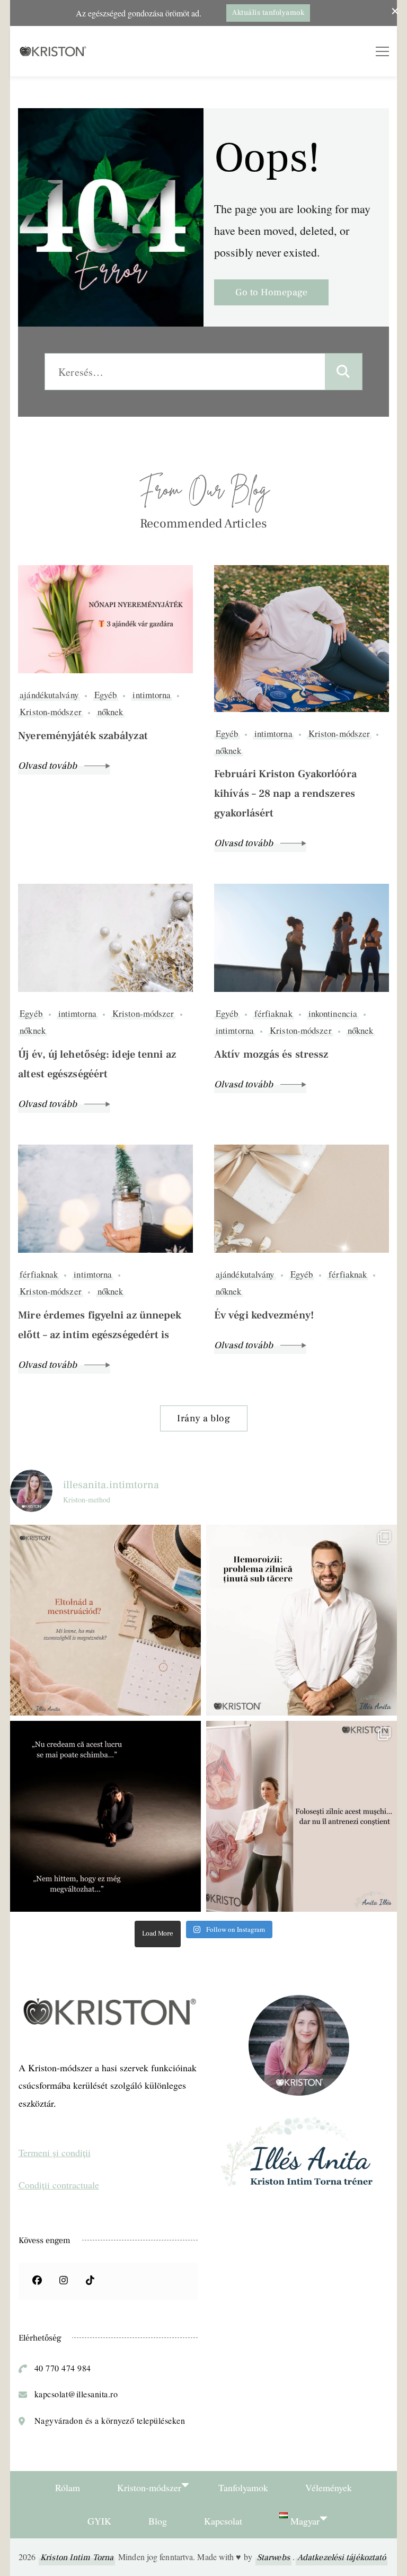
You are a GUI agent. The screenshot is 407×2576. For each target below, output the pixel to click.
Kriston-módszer (51, 712)
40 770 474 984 (63, 2368)
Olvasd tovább (48, 766)
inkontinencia (333, 1014)
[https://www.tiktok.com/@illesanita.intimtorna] (90, 2281)
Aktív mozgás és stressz (271, 1054)
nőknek (110, 712)
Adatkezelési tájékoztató (342, 2557)
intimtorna (152, 695)
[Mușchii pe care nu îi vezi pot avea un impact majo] (302, 1816)
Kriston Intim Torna (77, 2557)
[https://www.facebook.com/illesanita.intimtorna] (37, 2281)
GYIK (99, 2521)
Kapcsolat (223, 2521)
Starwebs (273, 2557)
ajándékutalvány (49, 695)
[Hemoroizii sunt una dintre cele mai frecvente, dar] (302, 1620)
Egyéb (106, 695)
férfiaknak (273, 1014)
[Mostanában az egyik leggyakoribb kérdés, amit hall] (105, 1620)
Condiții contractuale (59, 2185)
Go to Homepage (271, 292)
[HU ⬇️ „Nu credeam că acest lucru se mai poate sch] (105, 1816)
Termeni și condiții (55, 2152)
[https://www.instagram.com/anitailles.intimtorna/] (64, 2281)
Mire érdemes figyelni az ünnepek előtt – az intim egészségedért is (100, 1325)
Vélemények (329, 2487)
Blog (158, 2521)
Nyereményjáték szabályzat (83, 736)
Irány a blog (203, 1418)
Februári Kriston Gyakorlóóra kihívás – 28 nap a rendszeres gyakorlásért (285, 794)
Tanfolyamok (243, 2487)
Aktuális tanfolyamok (268, 13)
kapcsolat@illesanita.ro (76, 2394)
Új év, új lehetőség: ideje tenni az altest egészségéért (97, 1064)
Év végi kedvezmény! (264, 1315)
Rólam (68, 2487)
